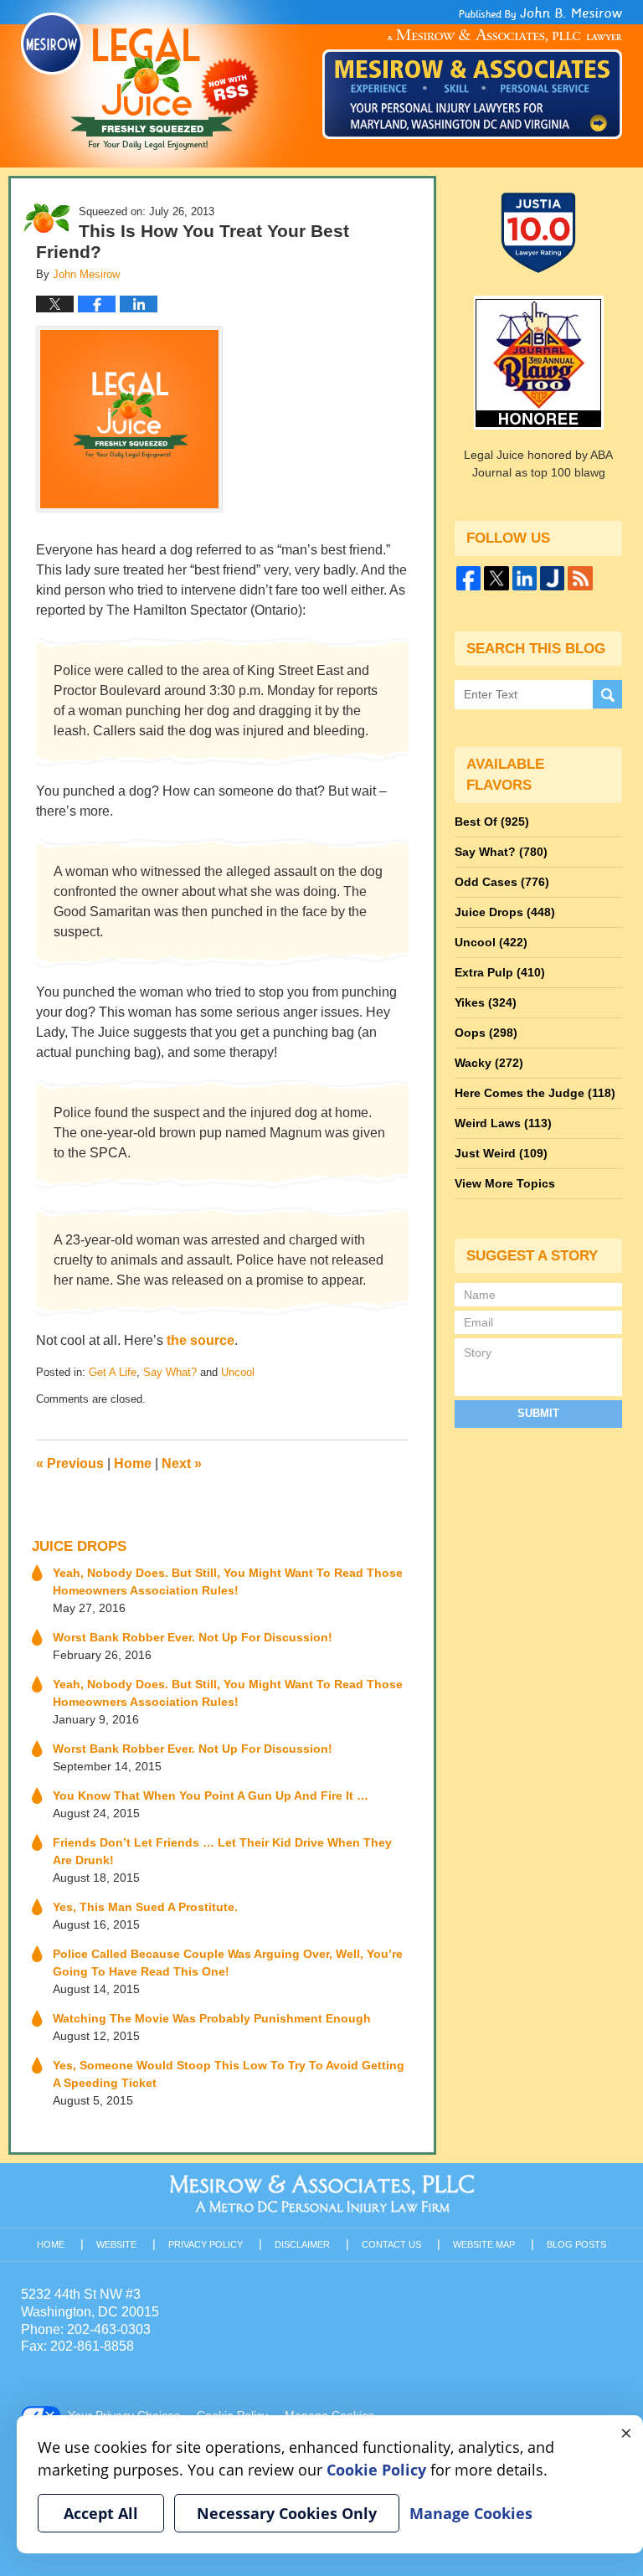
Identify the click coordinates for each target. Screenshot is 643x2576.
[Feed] (580, 578)
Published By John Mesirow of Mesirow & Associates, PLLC (472, 73)
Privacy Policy (206, 2244)
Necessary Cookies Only (287, 2513)
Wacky (489, 1063)
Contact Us (391, 2244)
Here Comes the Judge (535, 1093)
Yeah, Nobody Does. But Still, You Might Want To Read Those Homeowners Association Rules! (228, 1582)
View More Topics (505, 1183)
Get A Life (113, 1372)
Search (607, 695)
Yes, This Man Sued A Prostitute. (145, 1907)
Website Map (484, 2244)
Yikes (486, 1002)
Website (116, 2244)
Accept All (101, 2513)
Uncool (238, 1372)
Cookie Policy (376, 2470)
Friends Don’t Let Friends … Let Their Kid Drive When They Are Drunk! (222, 1851)
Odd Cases (502, 882)
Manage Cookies (471, 2513)
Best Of (492, 822)
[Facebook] (468, 578)
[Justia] (552, 578)
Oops (486, 1033)
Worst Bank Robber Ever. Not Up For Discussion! (193, 1637)
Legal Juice (140, 81)
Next (182, 1463)
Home (133, 1463)
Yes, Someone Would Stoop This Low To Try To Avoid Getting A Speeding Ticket (229, 2074)
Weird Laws (503, 1123)
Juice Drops (79, 1546)
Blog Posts (576, 2244)
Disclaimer (302, 2244)
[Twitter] (496, 578)
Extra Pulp (500, 972)
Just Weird (501, 1153)
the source (199, 1340)
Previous (70, 1463)
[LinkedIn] (525, 578)
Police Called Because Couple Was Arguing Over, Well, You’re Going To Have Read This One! (228, 1963)
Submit (538, 1413)
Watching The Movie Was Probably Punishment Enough (212, 2018)
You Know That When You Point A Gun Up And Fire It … (211, 1795)
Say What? (170, 1372)
